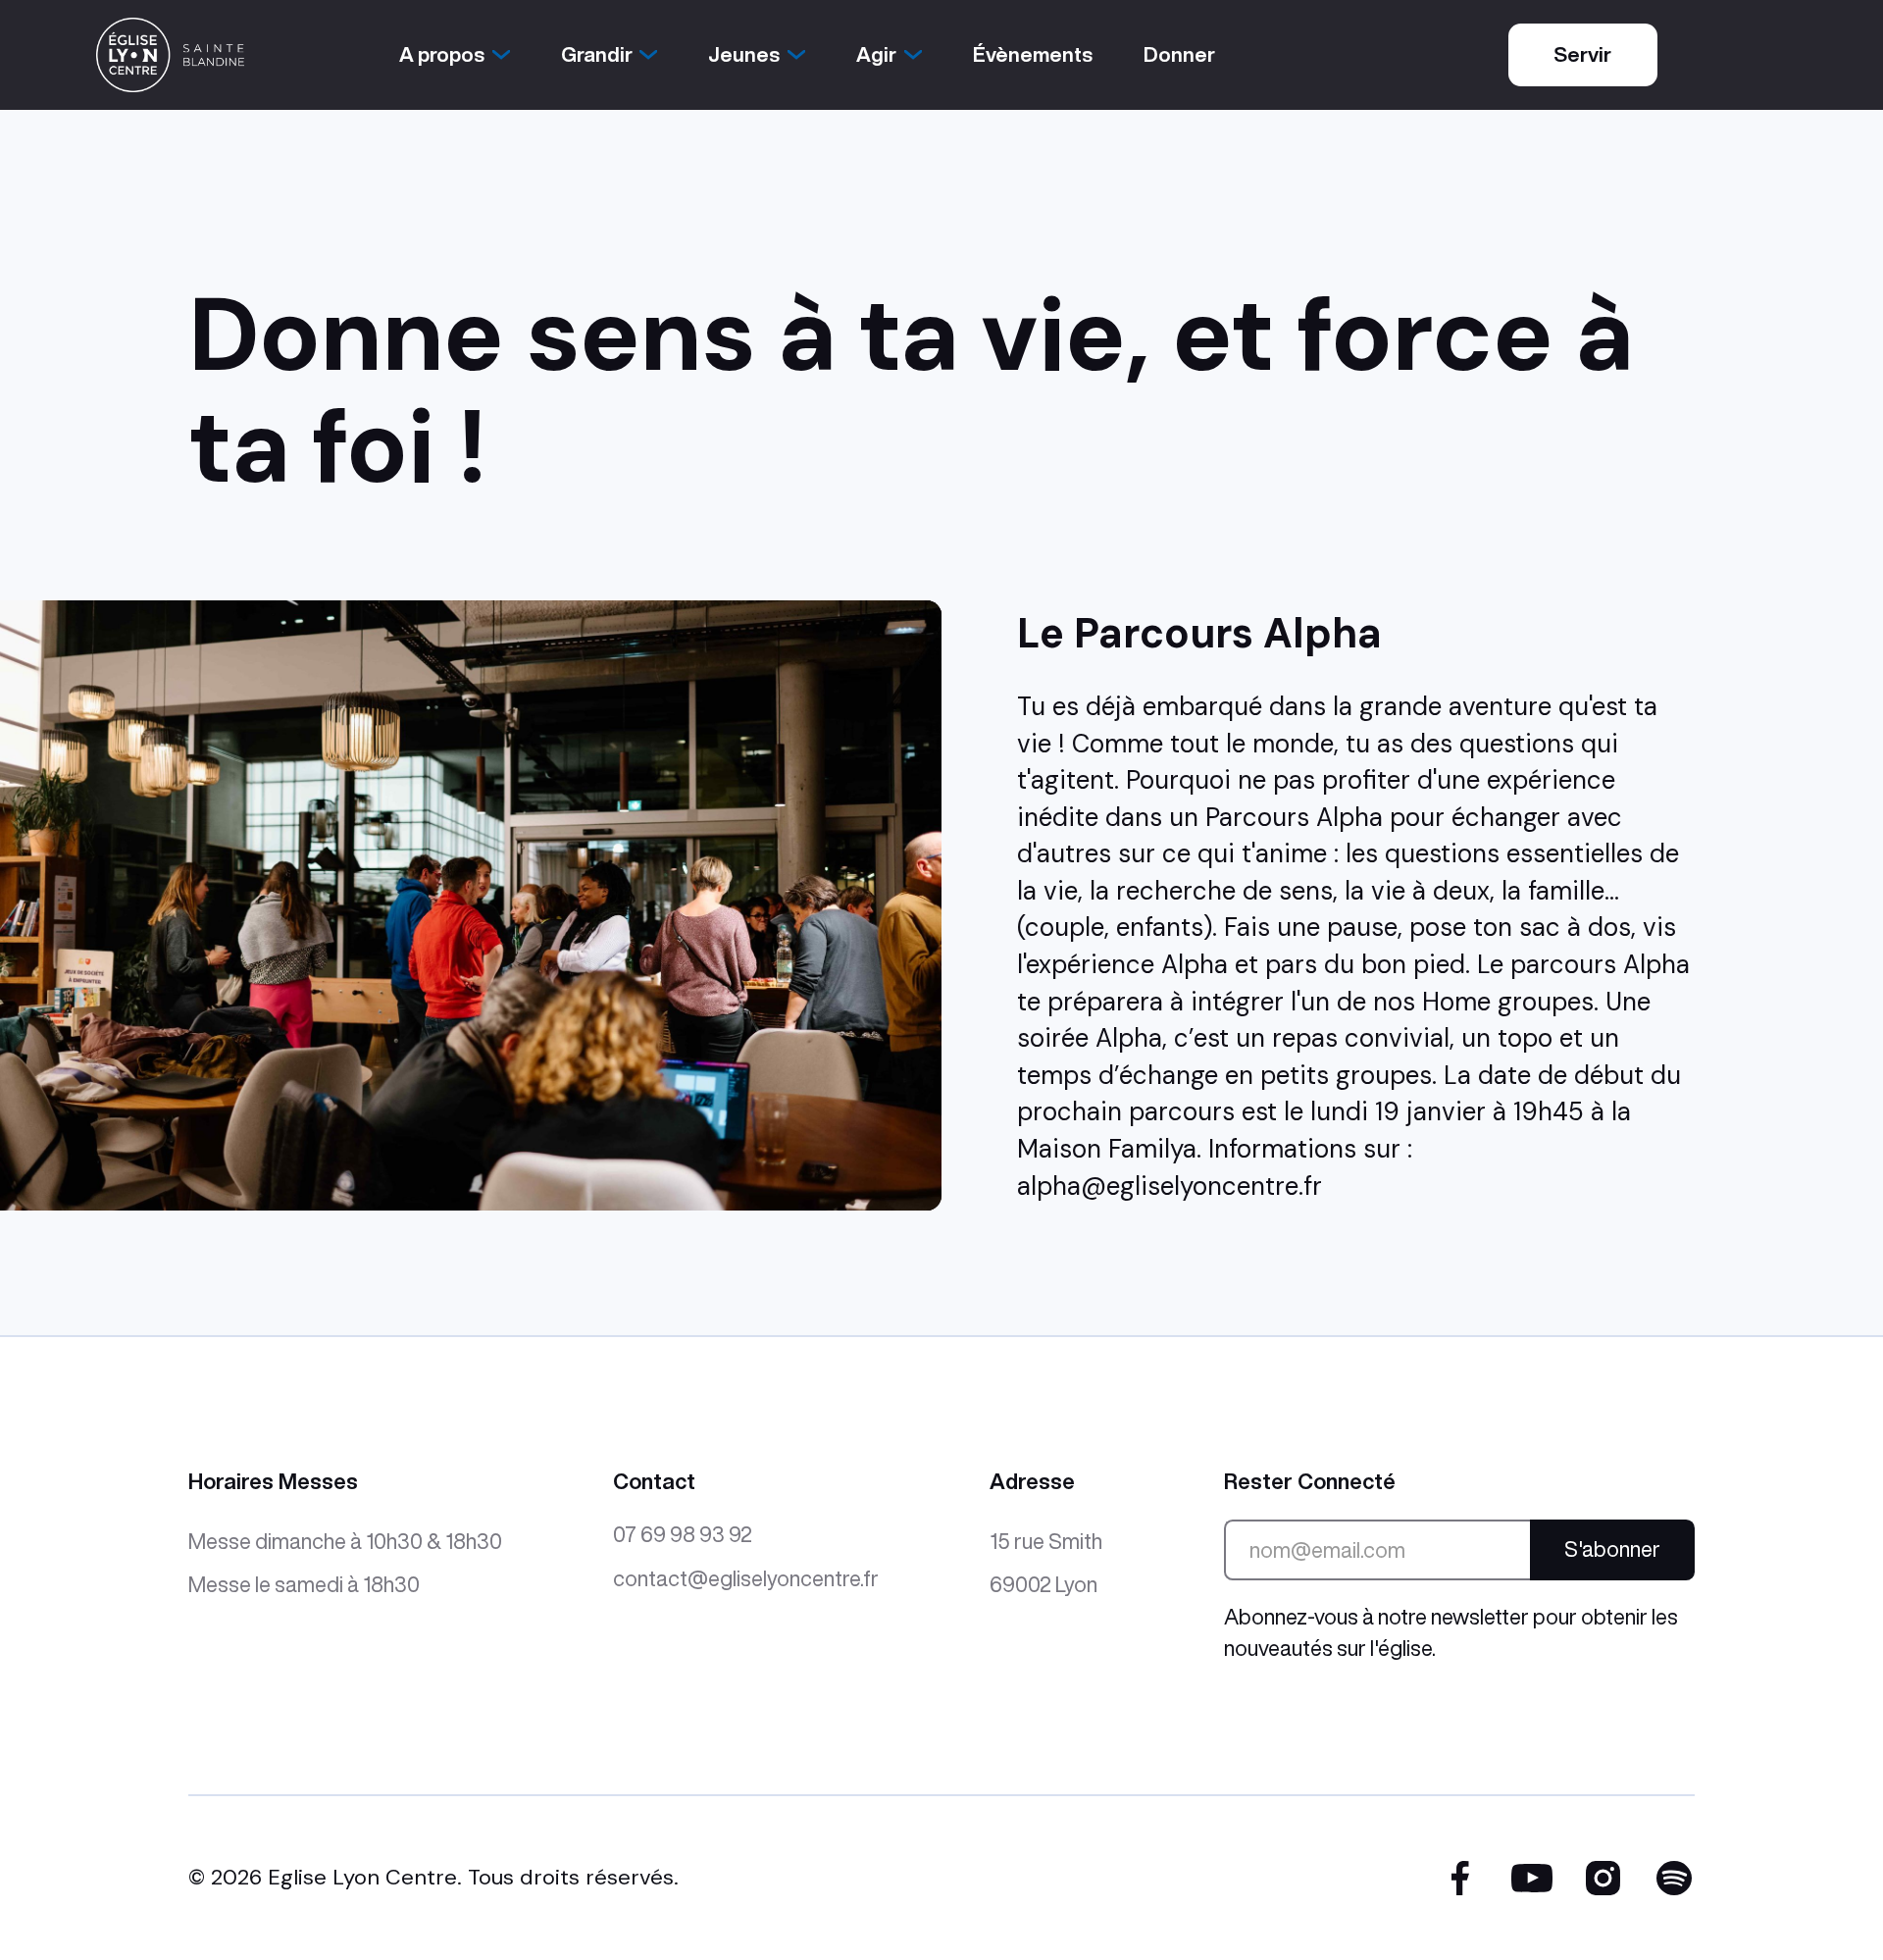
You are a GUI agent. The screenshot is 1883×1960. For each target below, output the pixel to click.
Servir (1582, 54)
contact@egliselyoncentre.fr (746, 1578)
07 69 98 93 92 (683, 1534)
